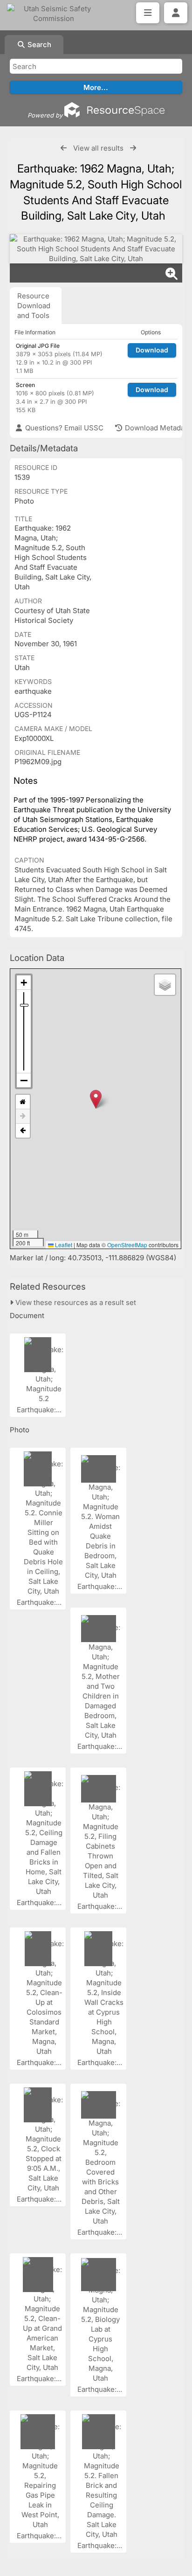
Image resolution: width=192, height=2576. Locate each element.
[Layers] (165, 985)
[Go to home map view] (23, 1102)
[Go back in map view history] (23, 1131)
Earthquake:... (40, 1410)
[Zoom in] (24, 983)
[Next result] (133, 148)
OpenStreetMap (127, 1245)
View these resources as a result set (75, 1302)
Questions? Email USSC (63, 428)
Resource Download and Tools (34, 306)
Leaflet (63, 1245)
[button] (96, 1099)
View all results (98, 148)
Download (152, 350)
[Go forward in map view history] (23, 1116)
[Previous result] (64, 148)
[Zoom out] (24, 1080)
